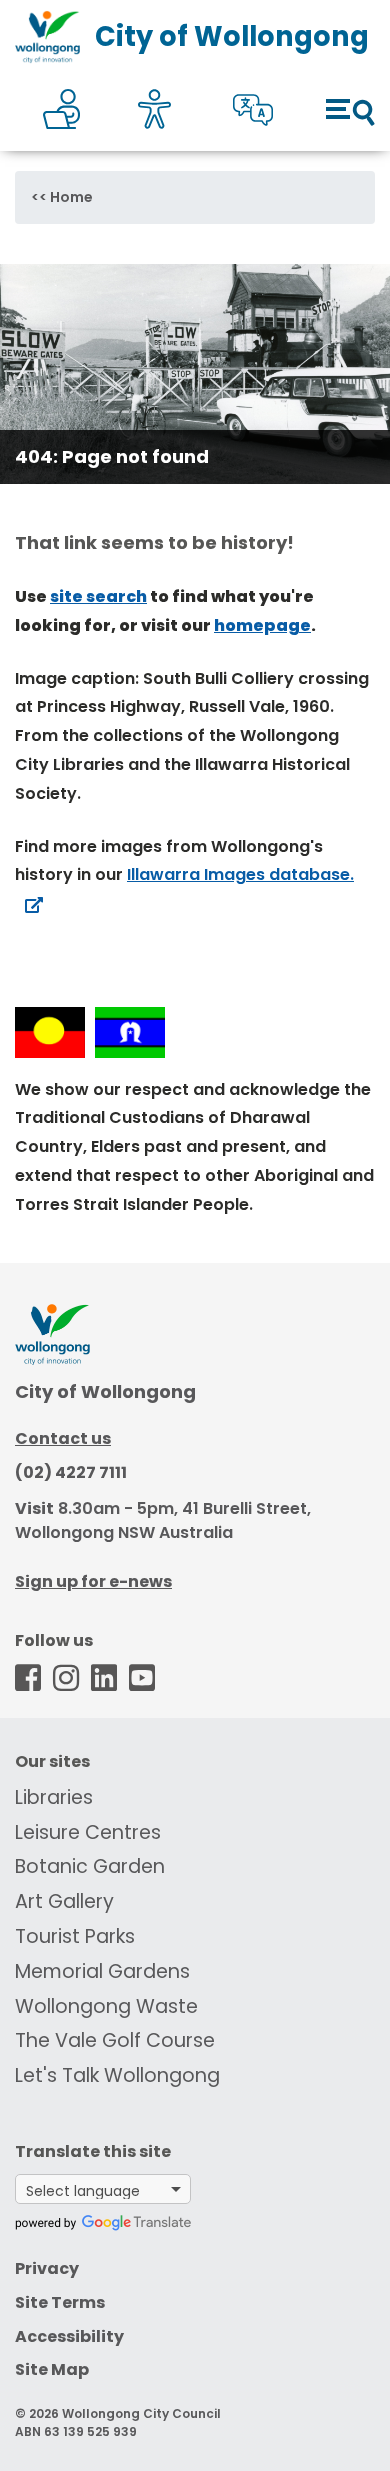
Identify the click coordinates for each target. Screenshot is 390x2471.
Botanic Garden (90, 1866)
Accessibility (69, 2336)
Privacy (47, 2268)
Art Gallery (64, 1901)
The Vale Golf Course (115, 2040)
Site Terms (60, 2302)
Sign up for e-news (93, 1581)
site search (98, 596)
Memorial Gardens (102, 1971)
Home (71, 197)
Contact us (63, 1438)
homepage (262, 625)
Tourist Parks (75, 1936)
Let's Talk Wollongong (117, 2075)
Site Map (52, 2369)
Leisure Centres (88, 1832)
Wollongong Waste (106, 2006)
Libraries (54, 1797)
